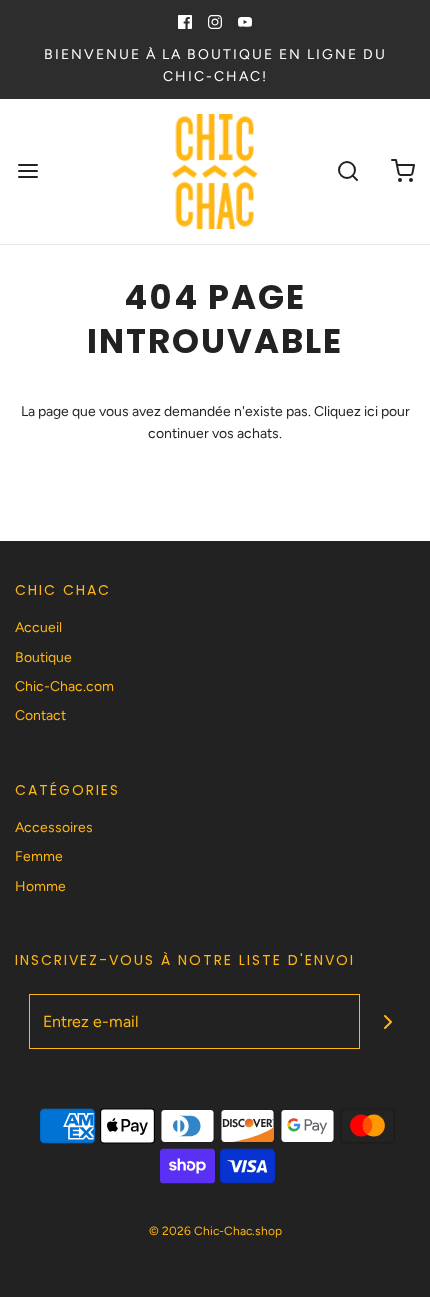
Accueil (38, 627)
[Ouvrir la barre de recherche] (347, 171)
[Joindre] (387, 1021)
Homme (40, 886)
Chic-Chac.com (64, 686)
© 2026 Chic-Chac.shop (215, 1231)
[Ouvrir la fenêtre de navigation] (27, 171)
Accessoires (54, 827)
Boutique (43, 657)
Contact (40, 715)
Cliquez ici (346, 411)
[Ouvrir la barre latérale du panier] (402, 171)
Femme (39, 856)
